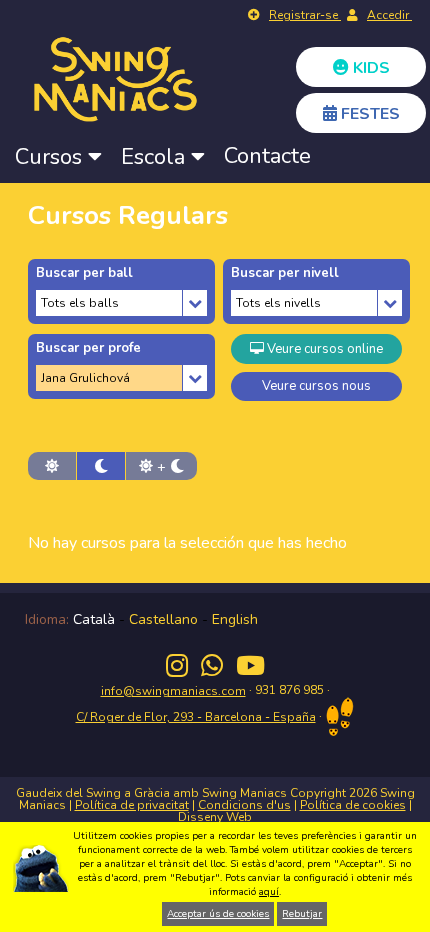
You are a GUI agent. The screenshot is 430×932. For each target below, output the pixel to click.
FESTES (368, 114)
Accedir (389, 15)
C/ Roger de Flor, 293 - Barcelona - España (196, 717)
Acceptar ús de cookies (218, 914)
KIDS (369, 68)
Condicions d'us (244, 805)
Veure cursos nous (316, 386)
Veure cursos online (323, 349)
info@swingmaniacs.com (173, 691)
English (235, 619)
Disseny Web (215, 817)
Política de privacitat (132, 805)
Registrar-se (305, 15)
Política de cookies (353, 805)
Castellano (163, 619)
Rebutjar (302, 914)
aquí (269, 892)
